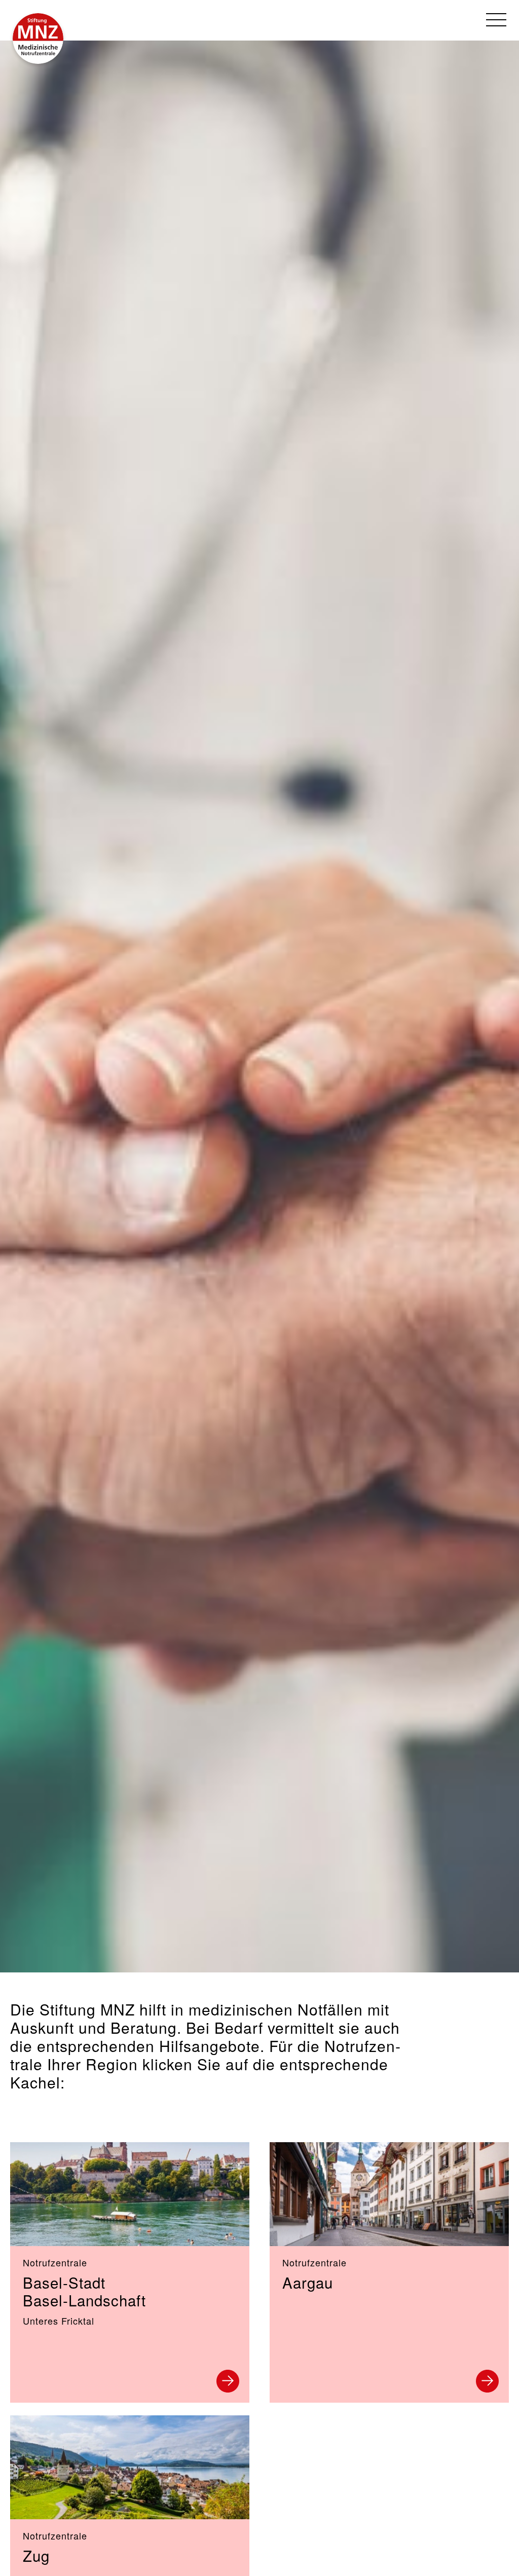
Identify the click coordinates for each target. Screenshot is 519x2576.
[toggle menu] (496, 20)
